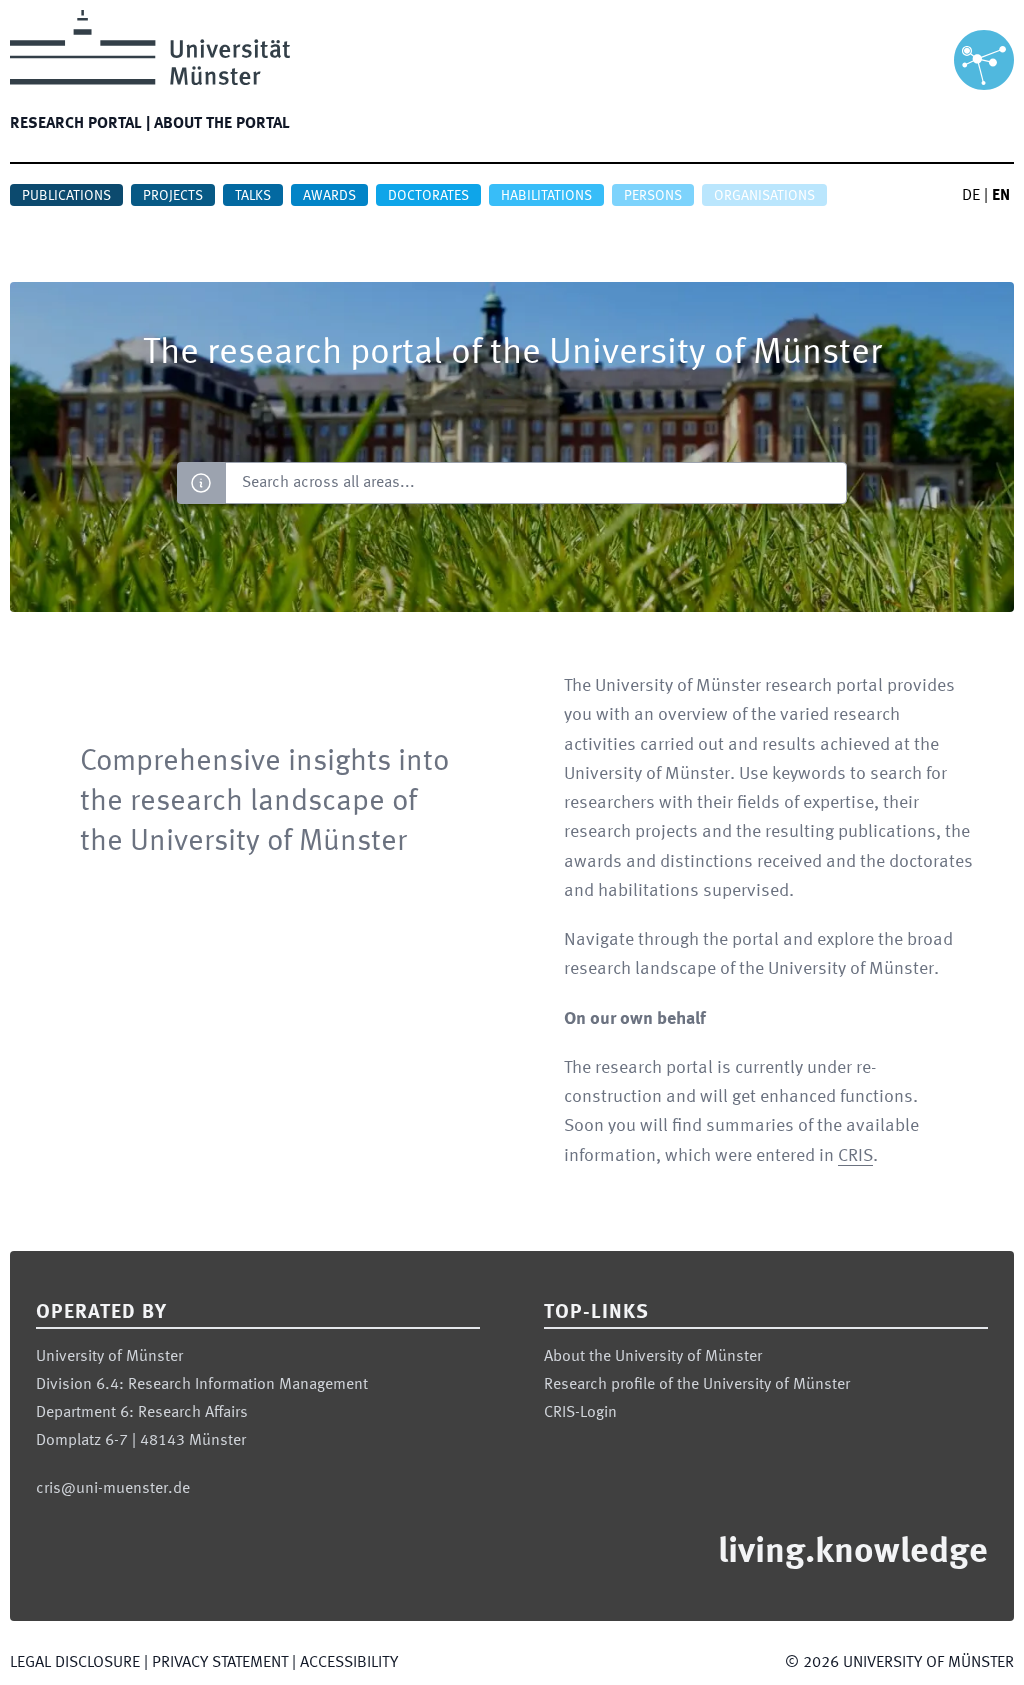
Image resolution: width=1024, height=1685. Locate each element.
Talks (253, 196)
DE (971, 196)
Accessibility (349, 1663)
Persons (653, 196)
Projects (173, 196)
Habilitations (546, 196)
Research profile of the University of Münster (697, 1385)
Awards (329, 196)
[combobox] (535, 483)
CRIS (855, 1156)
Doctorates (428, 196)
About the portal (222, 124)
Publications (66, 196)
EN (1001, 196)
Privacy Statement (220, 1663)
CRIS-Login (580, 1413)
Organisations (764, 196)
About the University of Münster (653, 1357)
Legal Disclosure (75, 1663)
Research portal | (80, 124)
